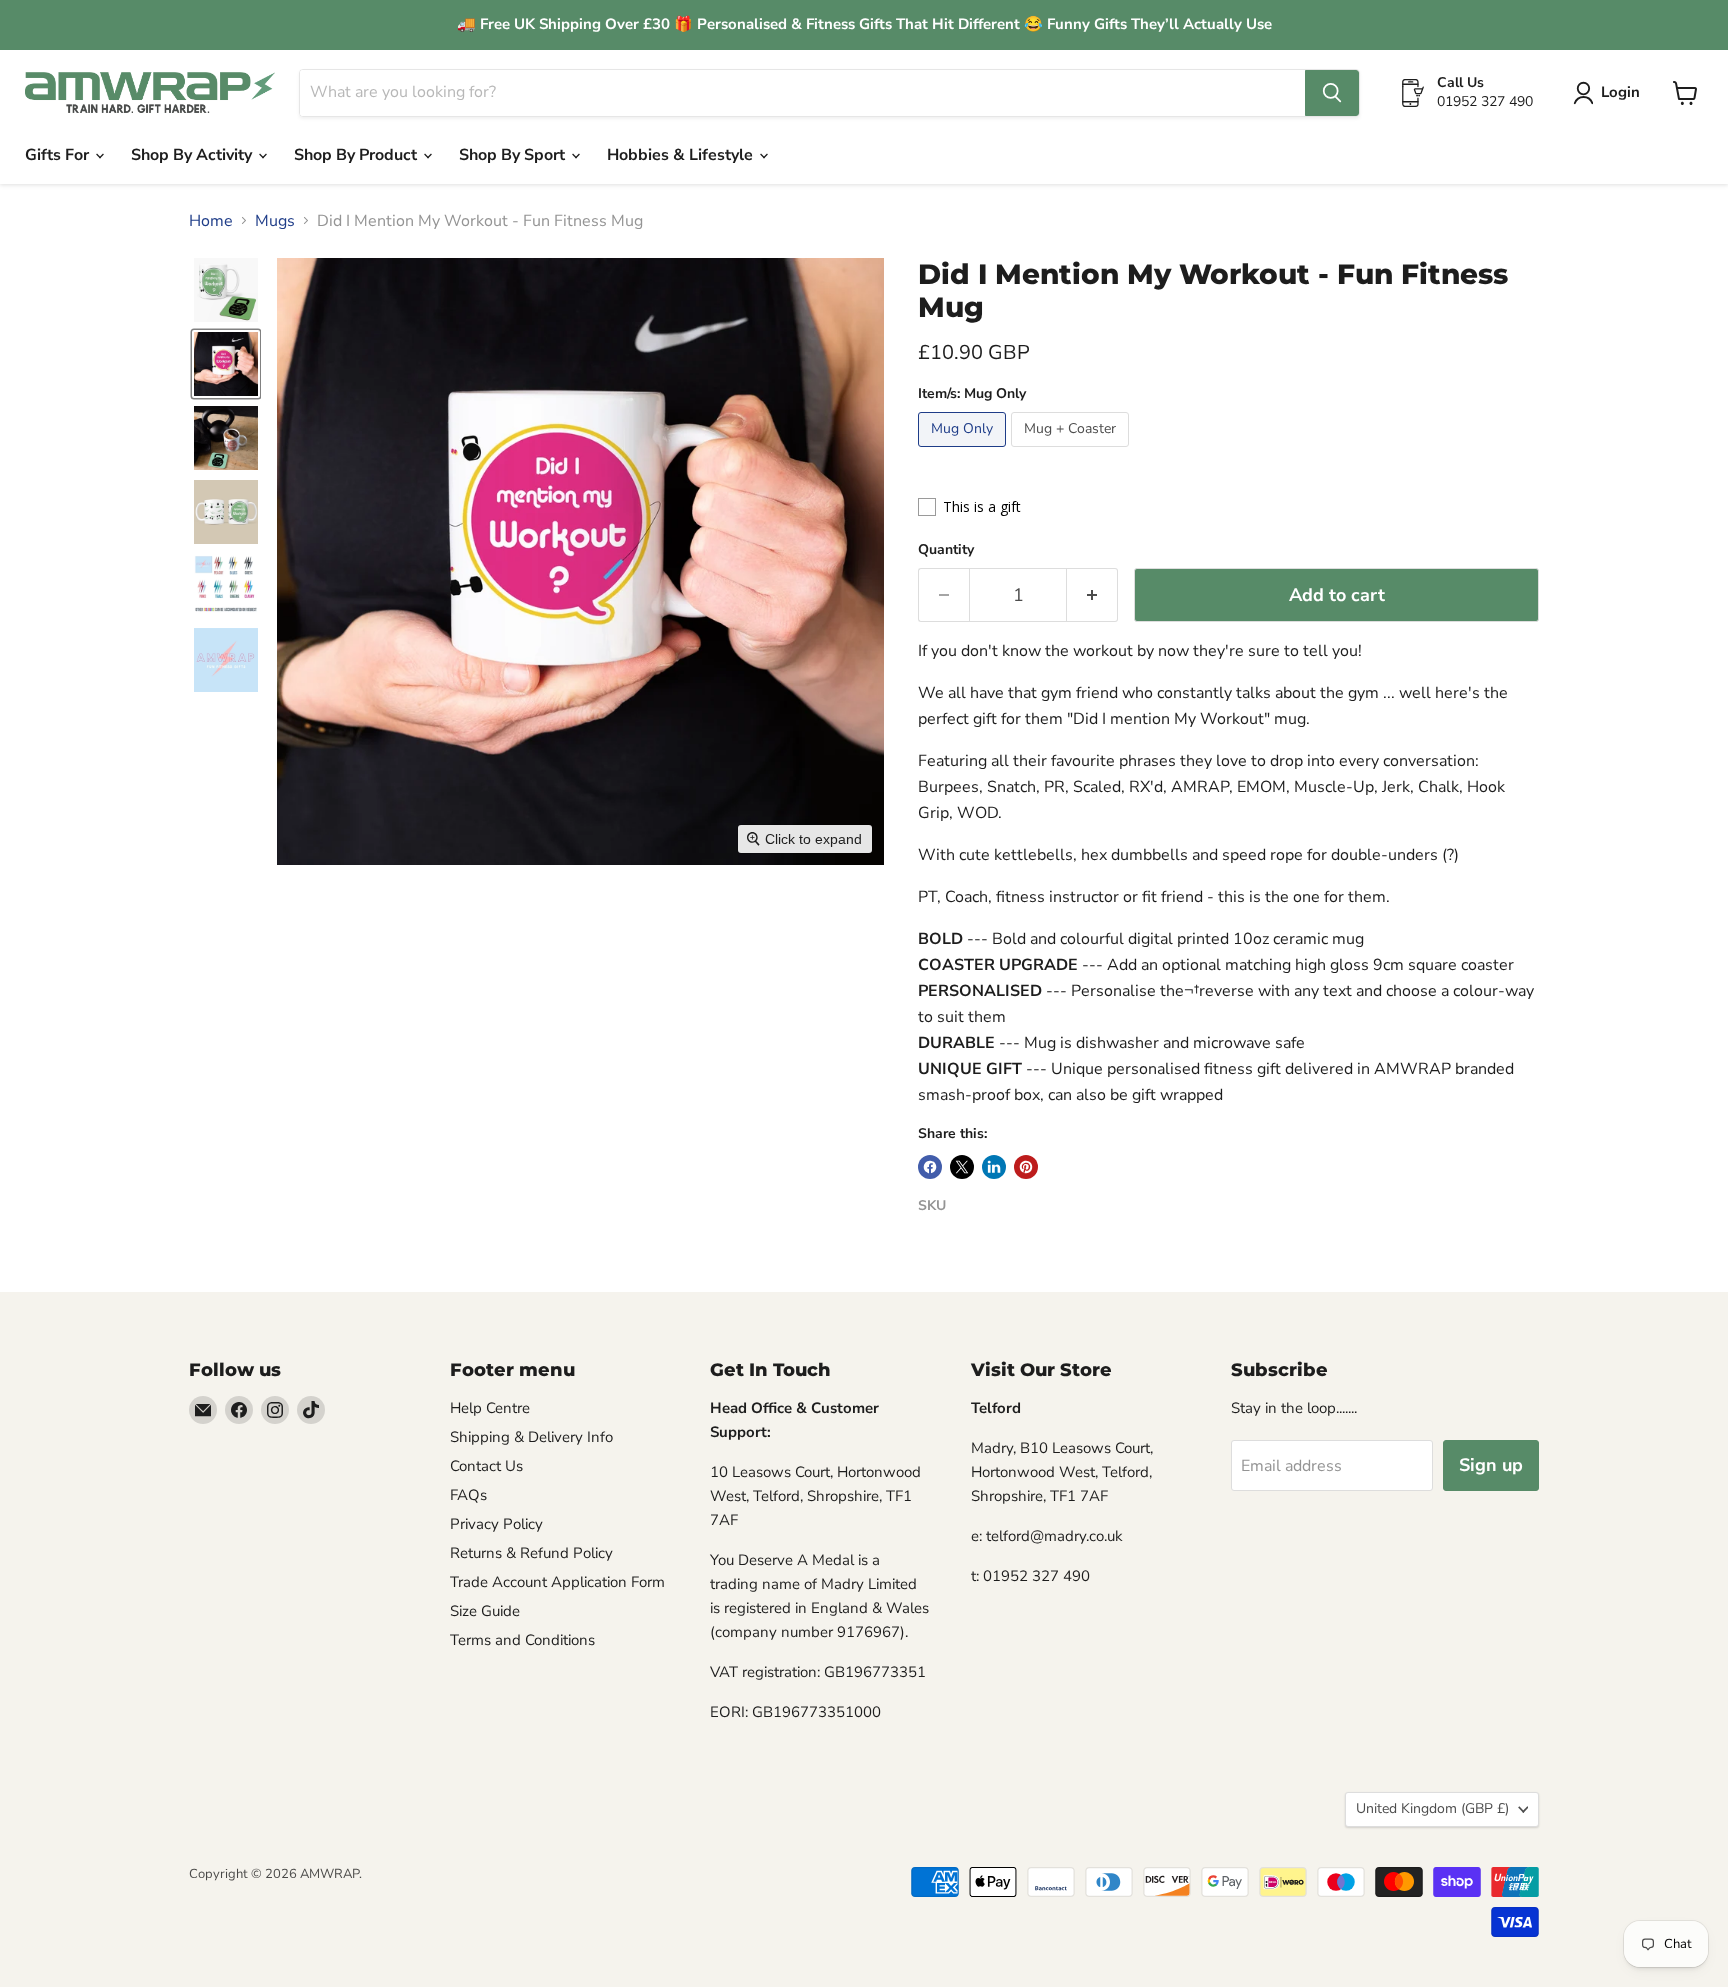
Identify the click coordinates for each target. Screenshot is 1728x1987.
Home (211, 221)
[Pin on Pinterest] (1026, 1167)
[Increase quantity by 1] (1092, 595)
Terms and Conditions (522, 1640)
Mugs (275, 221)
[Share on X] (962, 1167)
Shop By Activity (193, 155)
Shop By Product (357, 155)
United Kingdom (1432, 1808)
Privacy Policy (496, 1524)
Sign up (1491, 1465)
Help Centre (490, 1408)
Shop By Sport (514, 155)
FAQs (468, 1495)
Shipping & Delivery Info (531, 1437)
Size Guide (485, 1611)
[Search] (1332, 93)
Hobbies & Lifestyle (682, 155)
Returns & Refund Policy (531, 1553)
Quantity (946, 550)
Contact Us (486, 1466)
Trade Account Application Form (557, 1582)
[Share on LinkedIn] (994, 1167)
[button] (1610, 93)
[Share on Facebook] (930, 1167)
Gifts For (59, 155)
